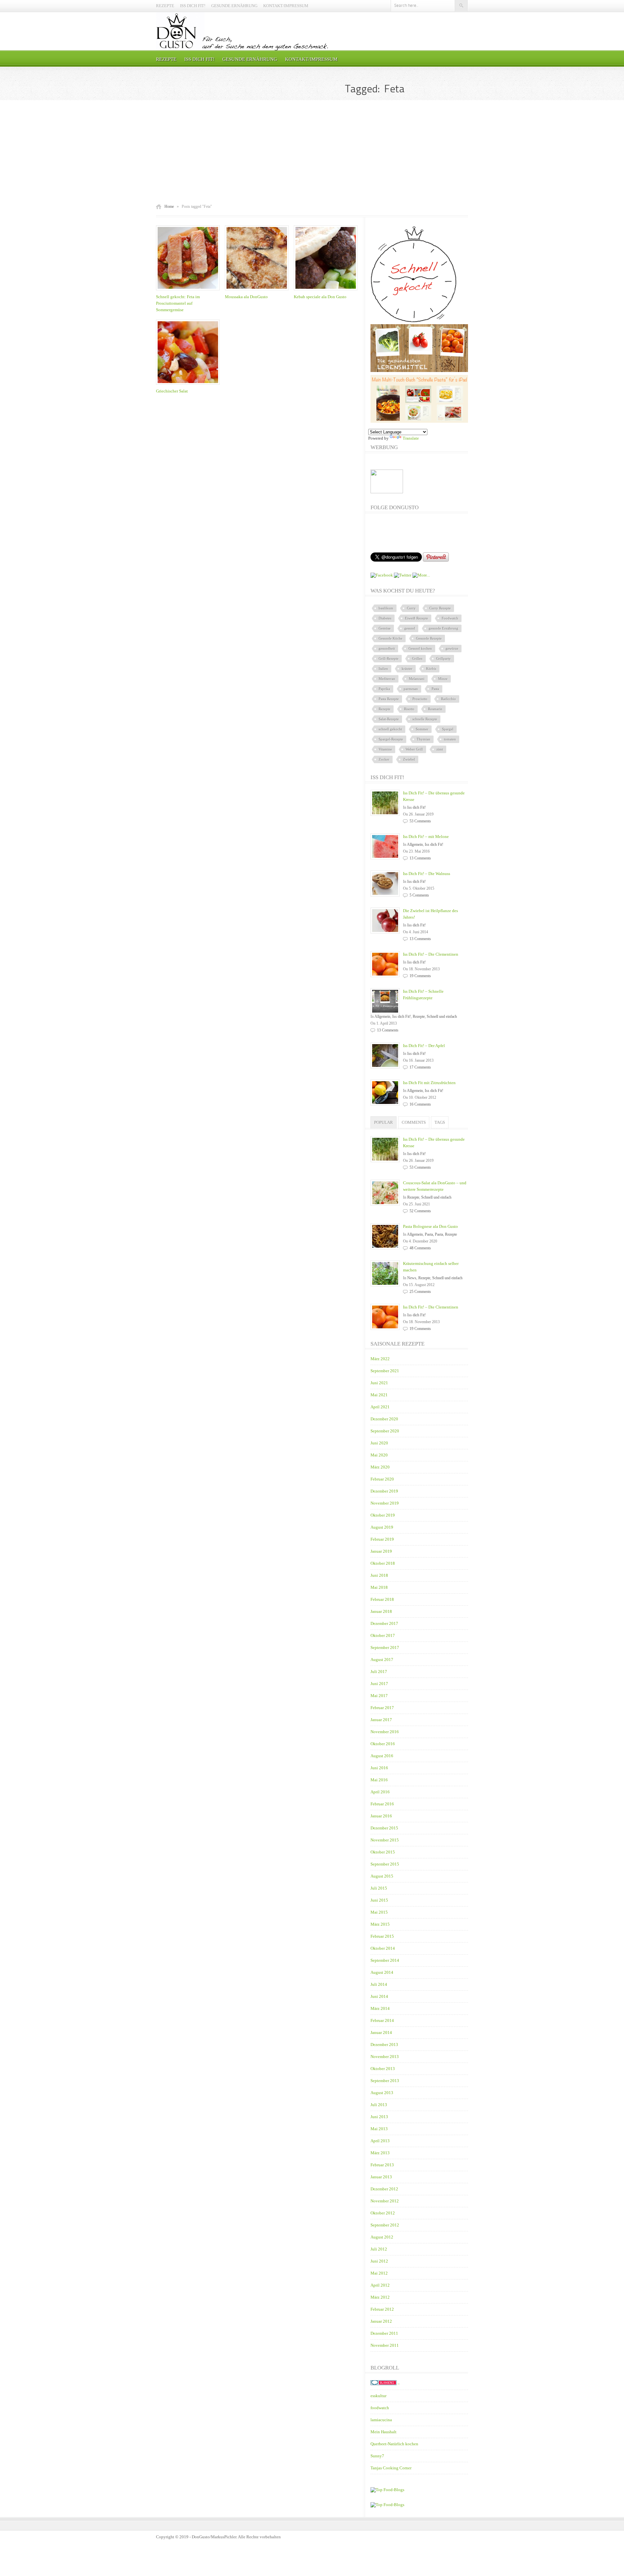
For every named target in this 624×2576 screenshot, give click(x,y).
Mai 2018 (379, 1587)
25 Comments (420, 1292)
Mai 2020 (379, 1455)
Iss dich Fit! (193, 6)
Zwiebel (409, 759)
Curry (411, 608)
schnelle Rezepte (425, 719)
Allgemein (415, 844)
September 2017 (385, 1647)
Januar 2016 (381, 1816)
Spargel (448, 729)
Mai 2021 (379, 1395)
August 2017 (382, 1660)
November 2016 (385, 1732)
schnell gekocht (390, 729)
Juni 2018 (379, 1575)
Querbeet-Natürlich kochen (394, 2444)
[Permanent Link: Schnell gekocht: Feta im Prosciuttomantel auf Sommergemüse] (189, 291)
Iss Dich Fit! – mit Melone (426, 837)
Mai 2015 (379, 1912)
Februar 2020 (382, 1479)
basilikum (386, 608)
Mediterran (387, 679)
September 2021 (385, 1371)
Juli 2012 (379, 2249)
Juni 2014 (379, 1996)
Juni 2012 (379, 2261)
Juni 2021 (379, 1383)
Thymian (423, 739)
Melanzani (417, 679)
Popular (383, 1122)
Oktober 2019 (383, 1515)
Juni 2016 (379, 1768)
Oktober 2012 (383, 2213)
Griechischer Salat (172, 391)
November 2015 (385, 1840)
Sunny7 (377, 2456)
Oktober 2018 (383, 1563)
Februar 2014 (382, 2020)
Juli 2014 (379, 1984)
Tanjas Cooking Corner (391, 2468)
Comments (414, 1122)
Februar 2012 (382, 2309)
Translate (411, 438)
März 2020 (380, 1467)
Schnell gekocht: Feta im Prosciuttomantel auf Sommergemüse (178, 303)
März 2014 (380, 2008)
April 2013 (380, 2141)
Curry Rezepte (440, 608)
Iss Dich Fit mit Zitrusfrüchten (429, 1083)
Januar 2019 (381, 1551)
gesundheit (387, 648)
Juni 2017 (379, 1684)
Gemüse (385, 628)
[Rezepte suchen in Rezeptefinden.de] (387, 2505)
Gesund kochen (420, 648)
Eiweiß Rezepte (416, 618)
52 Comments (420, 1211)
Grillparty (443, 658)
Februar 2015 (382, 1936)
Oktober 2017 (383, 1635)
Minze (443, 679)
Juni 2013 (379, 2117)
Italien (383, 669)
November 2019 (385, 1503)
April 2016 (380, 1792)
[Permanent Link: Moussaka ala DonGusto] (258, 291)
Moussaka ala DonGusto (246, 297)
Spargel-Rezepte (391, 739)
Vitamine (385, 749)
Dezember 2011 (384, 2333)
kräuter (407, 669)
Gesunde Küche (390, 638)
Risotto (409, 709)
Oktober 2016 (383, 1744)
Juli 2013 (379, 2105)
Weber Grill (414, 749)
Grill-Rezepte (389, 658)
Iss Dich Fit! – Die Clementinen (431, 954)
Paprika (384, 689)
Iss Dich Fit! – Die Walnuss (427, 874)
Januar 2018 (381, 1611)
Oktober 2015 (383, 1852)
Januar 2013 (381, 2177)
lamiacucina (381, 2420)
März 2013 (380, 2153)
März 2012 (380, 2297)
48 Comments (420, 1248)
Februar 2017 (382, 1708)
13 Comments (420, 858)
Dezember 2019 (384, 1491)
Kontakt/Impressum (286, 6)
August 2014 (382, 1972)
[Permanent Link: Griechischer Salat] (189, 385)
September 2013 (385, 2081)
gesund (410, 628)
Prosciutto (420, 699)
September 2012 (385, 2225)
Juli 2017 (379, 1672)
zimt (440, 749)
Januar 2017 (381, 1720)
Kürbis (431, 669)
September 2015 (385, 1864)
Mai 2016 (379, 1780)
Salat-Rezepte (389, 719)
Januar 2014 (381, 2032)
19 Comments (420, 976)
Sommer (422, 729)
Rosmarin (435, 709)
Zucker (384, 759)
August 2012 (382, 2237)
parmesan (411, 689)
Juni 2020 (379, 1443)
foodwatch (380, 2408)
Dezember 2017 (384, 1623)
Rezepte (165, 6)
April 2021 (380, 1407)
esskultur (378, 2396)
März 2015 (380, 1924)
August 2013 (382, 2093)
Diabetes (385, 618)
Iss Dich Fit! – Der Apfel (424, 1046)
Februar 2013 (382, 2165)
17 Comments (420, 1067)
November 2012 (385, 2201)
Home (169, 206)
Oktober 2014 (383, 1948)
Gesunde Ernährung (234, 6)
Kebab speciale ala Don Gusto (320, 297)
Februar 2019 (382, 1539)
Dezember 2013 (384, 2045)
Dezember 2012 (384, 2189)
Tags (440, 1122)
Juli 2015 (379, 1888)
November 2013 (385, 2057)
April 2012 (380, 2285)
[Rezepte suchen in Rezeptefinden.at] (387, 2490)
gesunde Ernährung (443, 628)
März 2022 (380, 1359)
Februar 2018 (382, 1599)
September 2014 (385, 1960)
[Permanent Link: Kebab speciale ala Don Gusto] (327, 291)
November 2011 (385, 2345)
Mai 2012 (379, 2273)
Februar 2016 (382, 1804)
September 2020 (385, 1431)
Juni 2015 (379, 1900)
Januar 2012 (381, 2321)
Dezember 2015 (384, 1828)
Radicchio (448, 699)
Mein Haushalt (383, 2432)
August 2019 (382, 1527)
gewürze (452, 648)
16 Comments (420, 1104)
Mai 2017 (379, 1696)
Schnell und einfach (442, 1016)
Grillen (417, 658)
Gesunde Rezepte (429, 638)
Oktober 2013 (383, 2069)
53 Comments (420, 821)
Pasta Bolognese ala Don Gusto (430, 1226)
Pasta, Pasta (434, 1234)
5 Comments (419, 895)
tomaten (450, 739)
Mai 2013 (379, 2129)
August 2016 (382, 1756)
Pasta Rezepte (389, 699)
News (412, 1278)
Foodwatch (450, 618)
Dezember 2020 (384, 1419)
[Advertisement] (312, 152)
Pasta (435, 689)
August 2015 (382, 1876)
